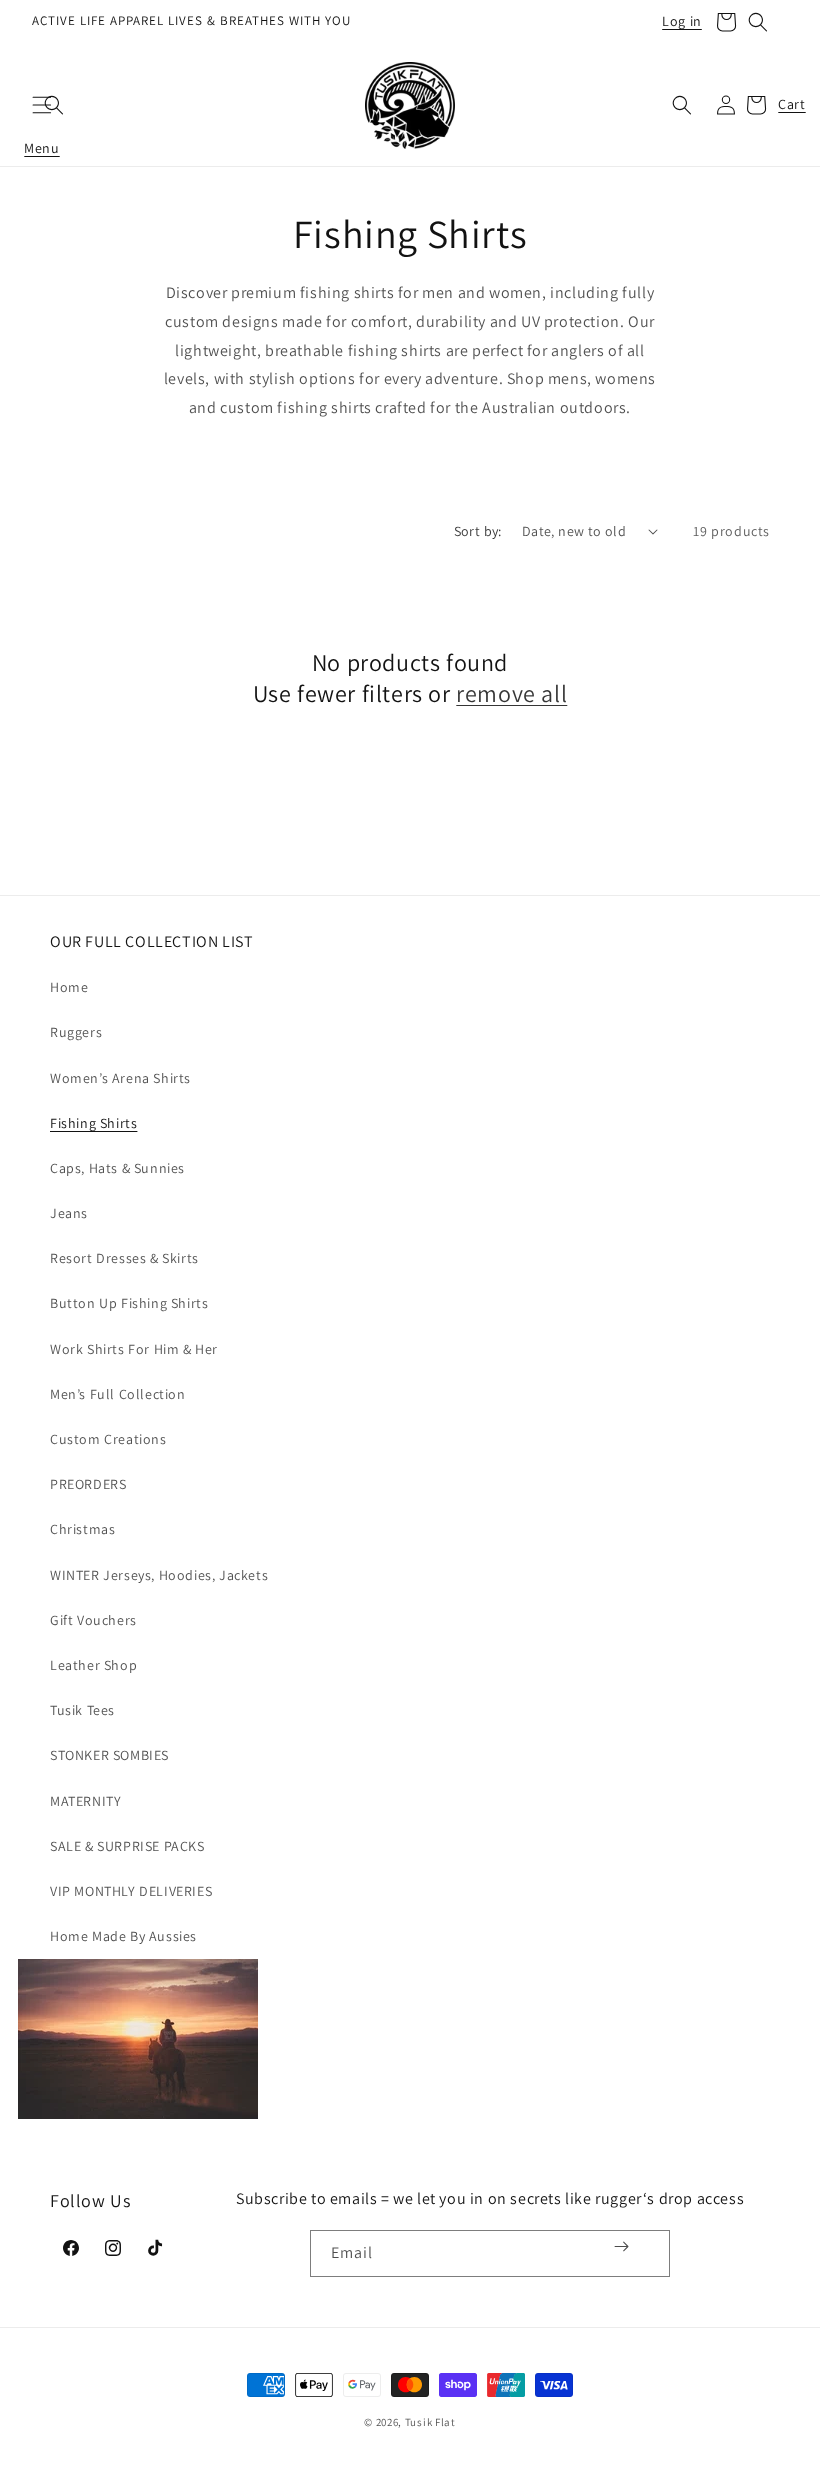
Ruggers (76, 1032)
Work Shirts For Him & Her (134, 1349)
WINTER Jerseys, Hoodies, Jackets (159, 1575)
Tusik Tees (82, 1710)
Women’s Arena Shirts (120, 1078)
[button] (726, 22)
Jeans (69, 1213)
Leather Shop (93, 1665)
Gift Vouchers (93, 1620)
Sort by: (478, 531)
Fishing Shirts (93, 1123)
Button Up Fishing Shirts (129, 1303)
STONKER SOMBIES (109, 1755)
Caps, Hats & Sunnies (117, 1168)
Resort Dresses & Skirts (124, 1258)
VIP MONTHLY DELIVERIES (131, 1891)
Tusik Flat (430, 2422)
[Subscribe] (621, 2246)
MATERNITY (85, 1801)
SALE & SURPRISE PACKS (127, 1846)
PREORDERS (88, 1484)
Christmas (82, 1529)
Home (69, 987)
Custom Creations (108, 1439)
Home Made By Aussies (123, 1936)
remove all (511, 693)
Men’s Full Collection (118, 1394)
